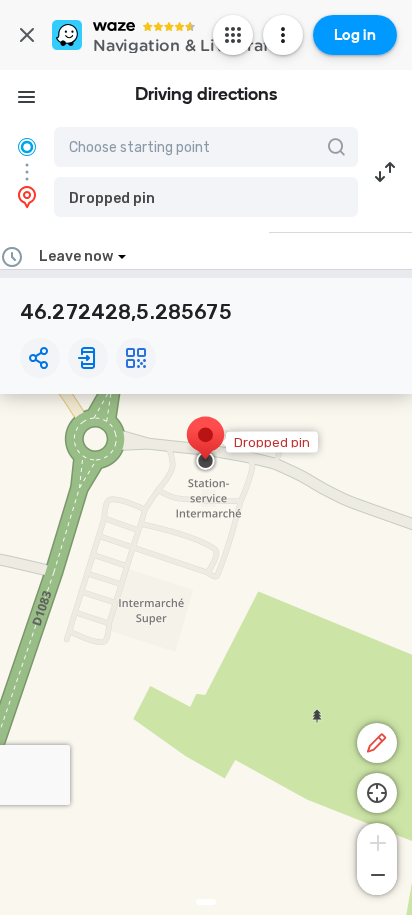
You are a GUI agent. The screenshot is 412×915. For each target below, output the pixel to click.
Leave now (76, 256)
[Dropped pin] (205, 445)
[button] (206, 197)
